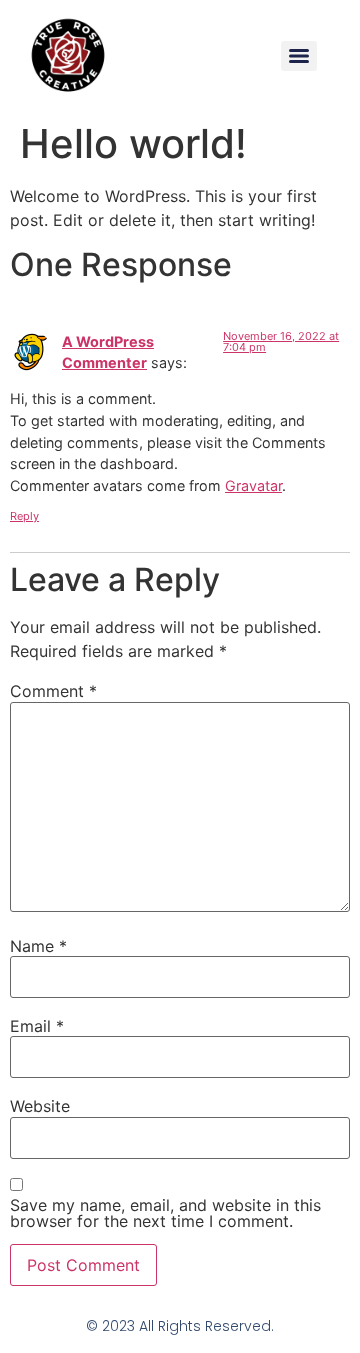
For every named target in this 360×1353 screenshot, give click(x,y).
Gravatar (253, 485)
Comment (53, 691)
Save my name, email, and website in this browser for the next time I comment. (165, 1213)
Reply (24, 516)
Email (37, 1026)
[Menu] (299, 56)
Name (38, 946)
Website (40, 1106)
